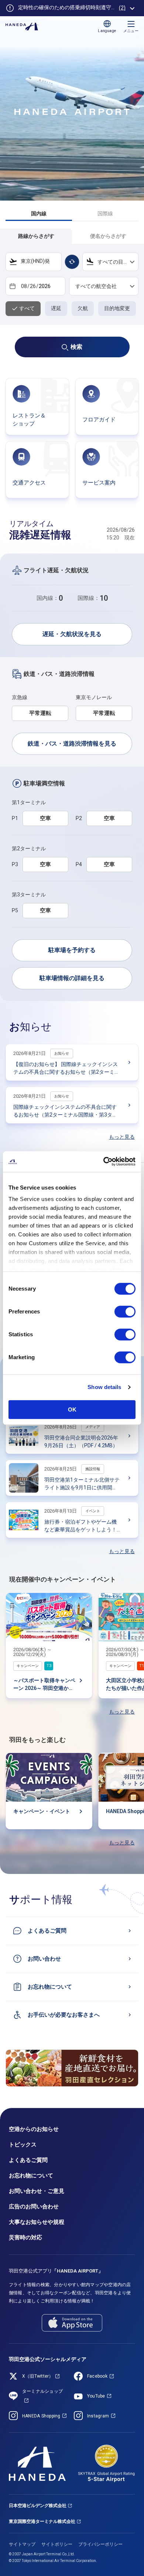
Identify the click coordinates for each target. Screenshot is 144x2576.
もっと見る (122, 1137)
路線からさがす (36, 236)
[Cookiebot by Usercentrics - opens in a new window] (104, 1162)
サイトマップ (22, 2544)
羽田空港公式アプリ (56, 2271)
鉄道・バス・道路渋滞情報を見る (72, 744)
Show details (104, 1387)
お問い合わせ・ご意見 (37, 2191)
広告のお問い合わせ (34, 2207)
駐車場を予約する (72, 950)
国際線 (105, 213)
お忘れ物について (31, 2176)
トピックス (23, 2145)
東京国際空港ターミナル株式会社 (42, 2521)
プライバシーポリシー (100, 2544)
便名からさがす (108, 236)
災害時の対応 (25, 2237)
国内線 (39, 213)
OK (72, 1409)
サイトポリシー (57, 2544)
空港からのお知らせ (34, 2129)
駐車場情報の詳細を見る (72, 978)
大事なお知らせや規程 (37, 2222)
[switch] (125, 1312)
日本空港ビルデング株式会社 (38, 2506)
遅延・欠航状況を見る (72, 634)
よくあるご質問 (28, 2160)
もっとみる (132, 8)
